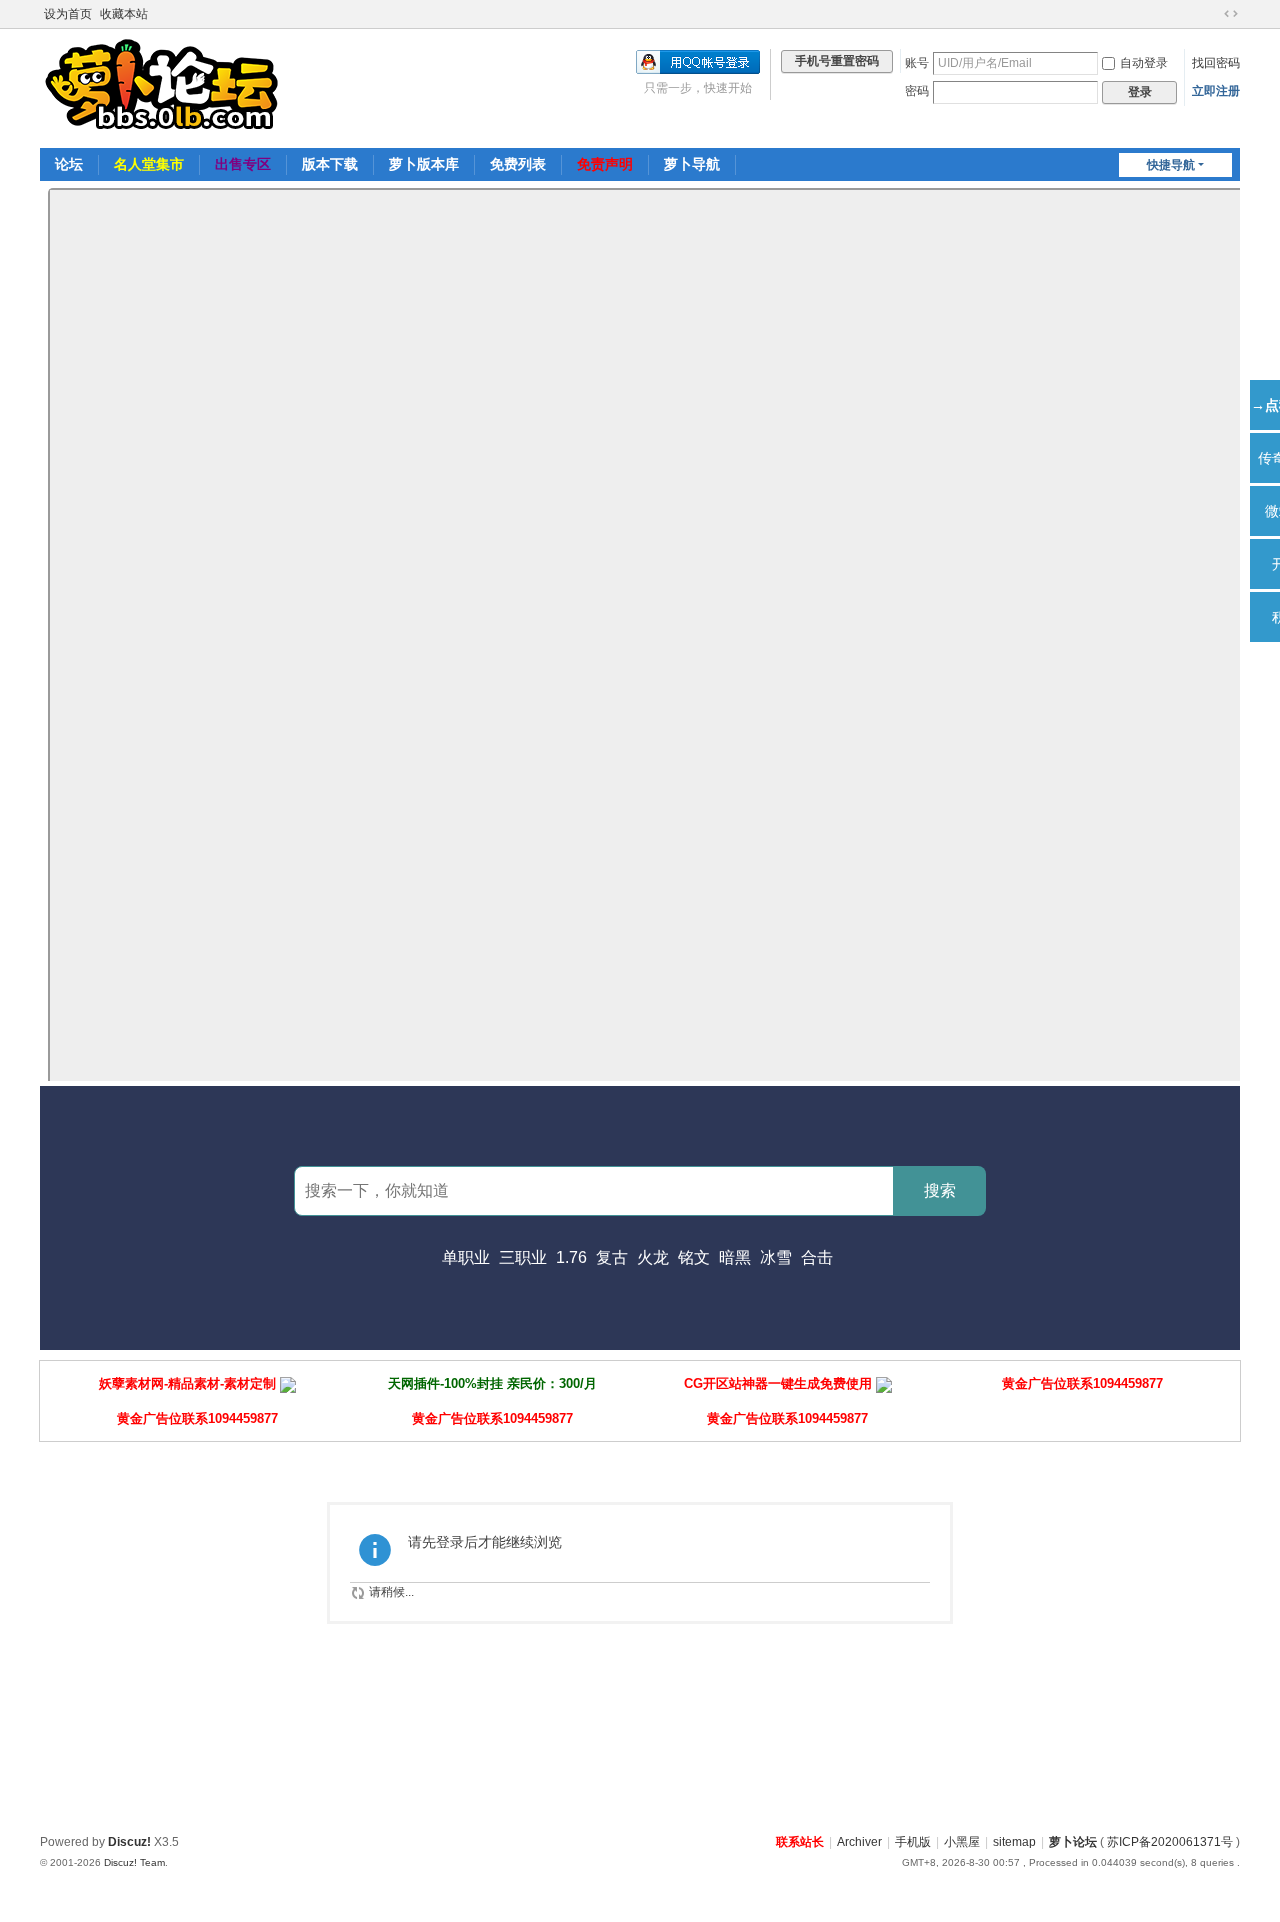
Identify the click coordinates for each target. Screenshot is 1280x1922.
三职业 (523, 1257)
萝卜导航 (692, 164)
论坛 (69, 164)
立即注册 (1216, 91)
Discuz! (129, 1842)
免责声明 (605, 164)
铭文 (694, 1257)
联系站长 (800, 1842)
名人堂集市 (149, 164)
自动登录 (1144, 63)
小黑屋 (962, 1842)
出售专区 (243, 164)
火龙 (653, 1257)
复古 (612, 1257)
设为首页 (68, 14)
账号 (917, 63)
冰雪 (776, 1257)
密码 (917, 91)
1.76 (571, 1257)
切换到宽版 (1231, 14)
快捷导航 (1171, 165)
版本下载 (330, 164)
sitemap (1014, 1842)
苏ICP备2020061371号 (1170, 1842)
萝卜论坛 (1073, 1842)
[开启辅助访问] (1212, 14)
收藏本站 (124, 14)
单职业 (466, 1257)
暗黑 (735, 1257)
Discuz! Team (134, 1862)
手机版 (913, 1842)
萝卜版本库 (424, 164)
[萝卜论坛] (165, 87)
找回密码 (1216, 63)
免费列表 (518, 164)
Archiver (859, 1842)
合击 (817, 1257)
